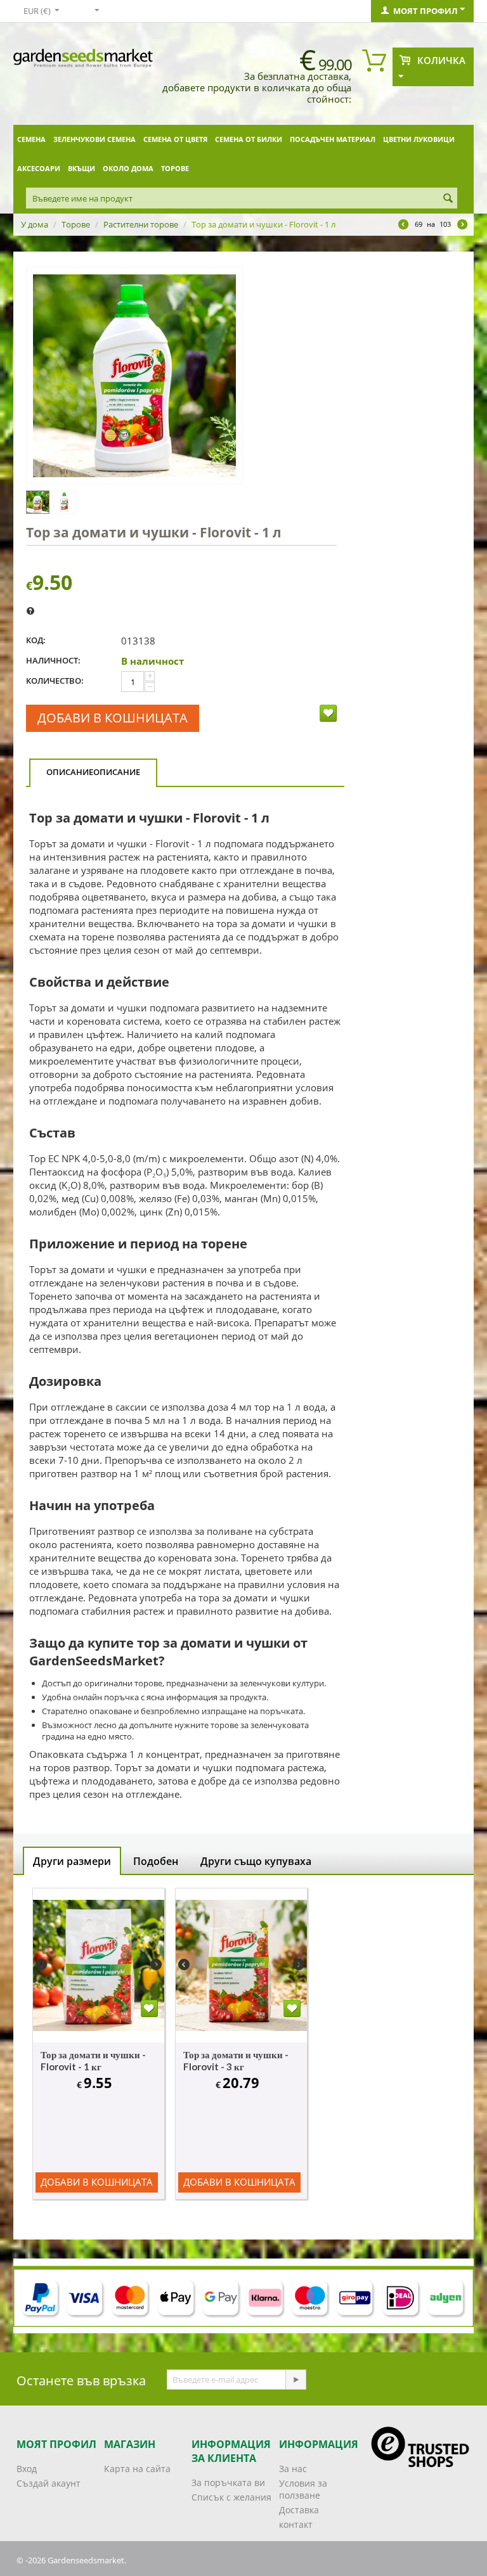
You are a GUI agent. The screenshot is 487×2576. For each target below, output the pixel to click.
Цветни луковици (419, 139)
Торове (175, 168)
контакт (296, 2524)
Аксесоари (39, 168)
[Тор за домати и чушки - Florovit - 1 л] (134, 376)
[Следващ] (462, 226)
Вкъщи (81, 168)
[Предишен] (403, 226)
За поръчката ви (228, 2483)
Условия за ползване (303, 2489)
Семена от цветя (175, 139)
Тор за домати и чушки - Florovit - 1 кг (93, 2060)
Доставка (299, 2510)
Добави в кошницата (113, 718)
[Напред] (295, 2380)
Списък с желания (231, 2497)
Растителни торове (141, 224)
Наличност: (53, 660)
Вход (27, 2469)
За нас (293, 2469)
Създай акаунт (49, 2483)
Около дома (128, 168)
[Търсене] (448, 199)
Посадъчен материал (333, 139)
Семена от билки (249, 139)
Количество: (55, 681)
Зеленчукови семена (94, 139)
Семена (31, 139)
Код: (36, 640)
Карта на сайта (137, 2469)
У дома (35, 224)
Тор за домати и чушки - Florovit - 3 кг (236, 2060)
